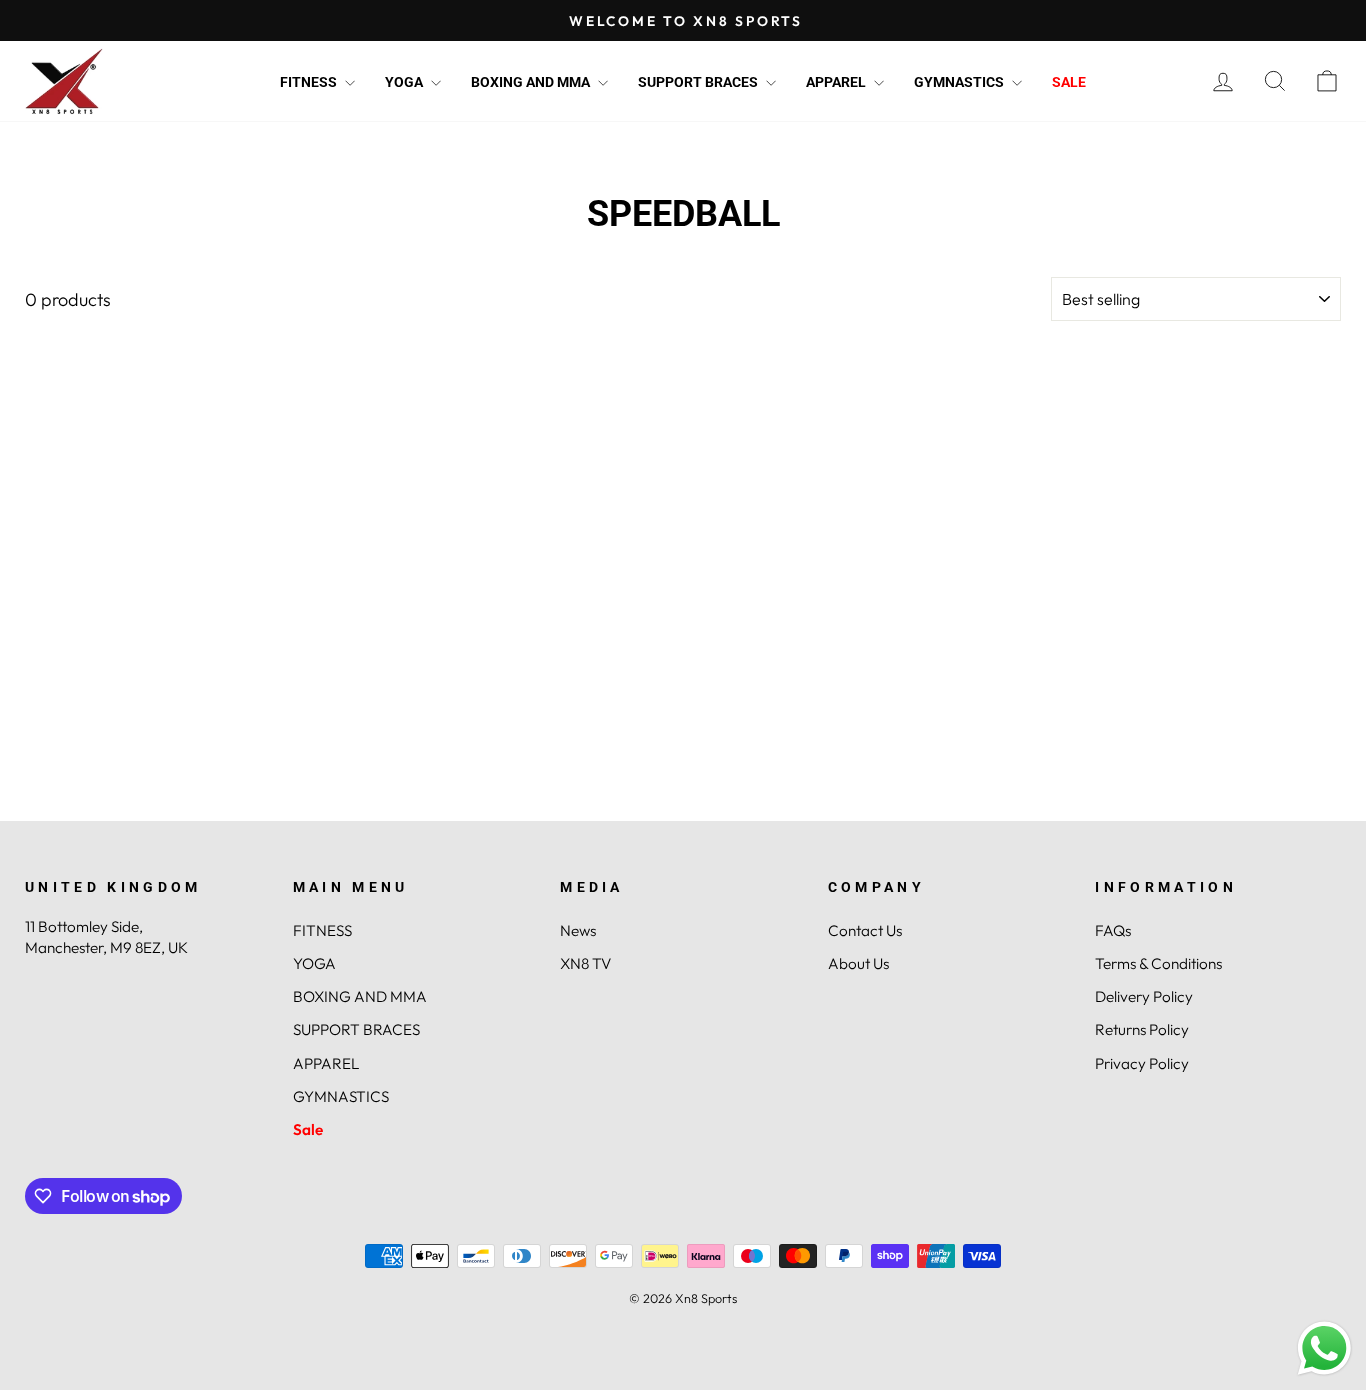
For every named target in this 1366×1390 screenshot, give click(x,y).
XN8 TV (585, 963)
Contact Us (865, 930)
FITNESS (310, 82)
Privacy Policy (1142, 1063)
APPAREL (837, 82)
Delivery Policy (1144, 996)
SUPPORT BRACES (699, 82)
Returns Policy (1142, 1029)
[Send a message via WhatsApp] (1324, 1348)
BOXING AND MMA (532, 82)
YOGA (405, 82)
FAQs (1113, 930)
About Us (858, 963)
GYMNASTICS (960, 82)
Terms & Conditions (1158, 963)
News (578, 930)
